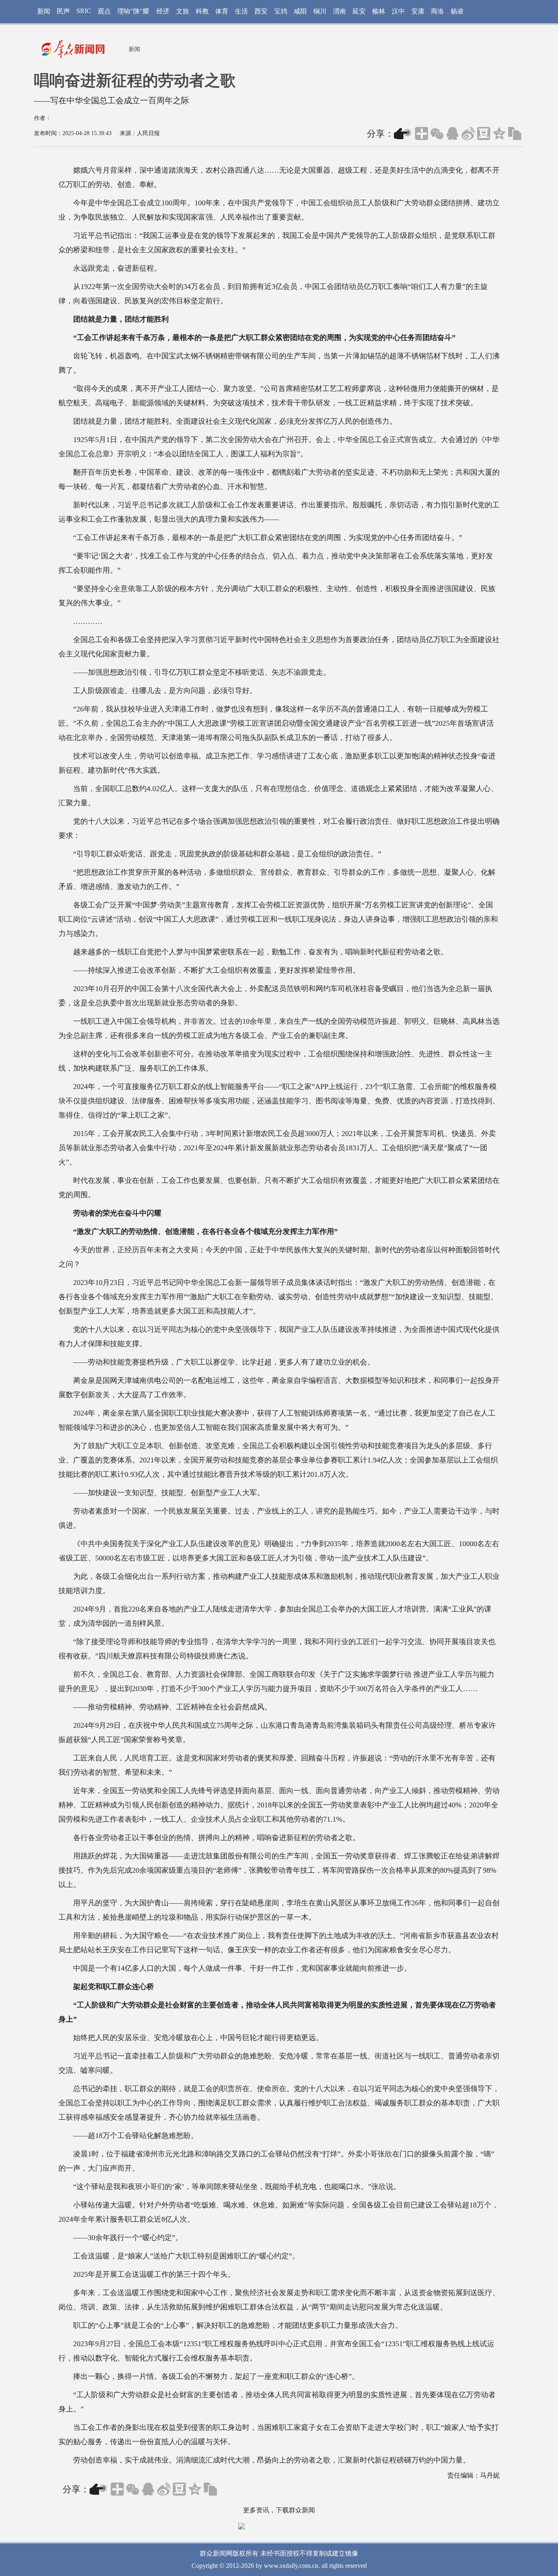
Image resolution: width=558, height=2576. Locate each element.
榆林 (379, 11)
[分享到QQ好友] (453, 133)
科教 (202, 11)
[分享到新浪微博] (468, 133)
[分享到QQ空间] (499, 133)
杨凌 (457, 11)
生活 (241, 11)
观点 (104, 11)
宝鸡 (281, 11)
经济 (163, 11)
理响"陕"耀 (133, 11)
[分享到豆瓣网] (484, 133)
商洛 (437, 11)
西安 (261, 11)
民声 (63, 11)
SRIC (84, 11)
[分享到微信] (437, 133)
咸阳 (300, 11)
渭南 (339, 11)
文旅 (183, 11)
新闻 (44, 11)
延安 (359, 11)
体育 (222, 11)
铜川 (320, 11)
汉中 (398, 11)
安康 (418, 11)
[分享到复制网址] (515, 133)
